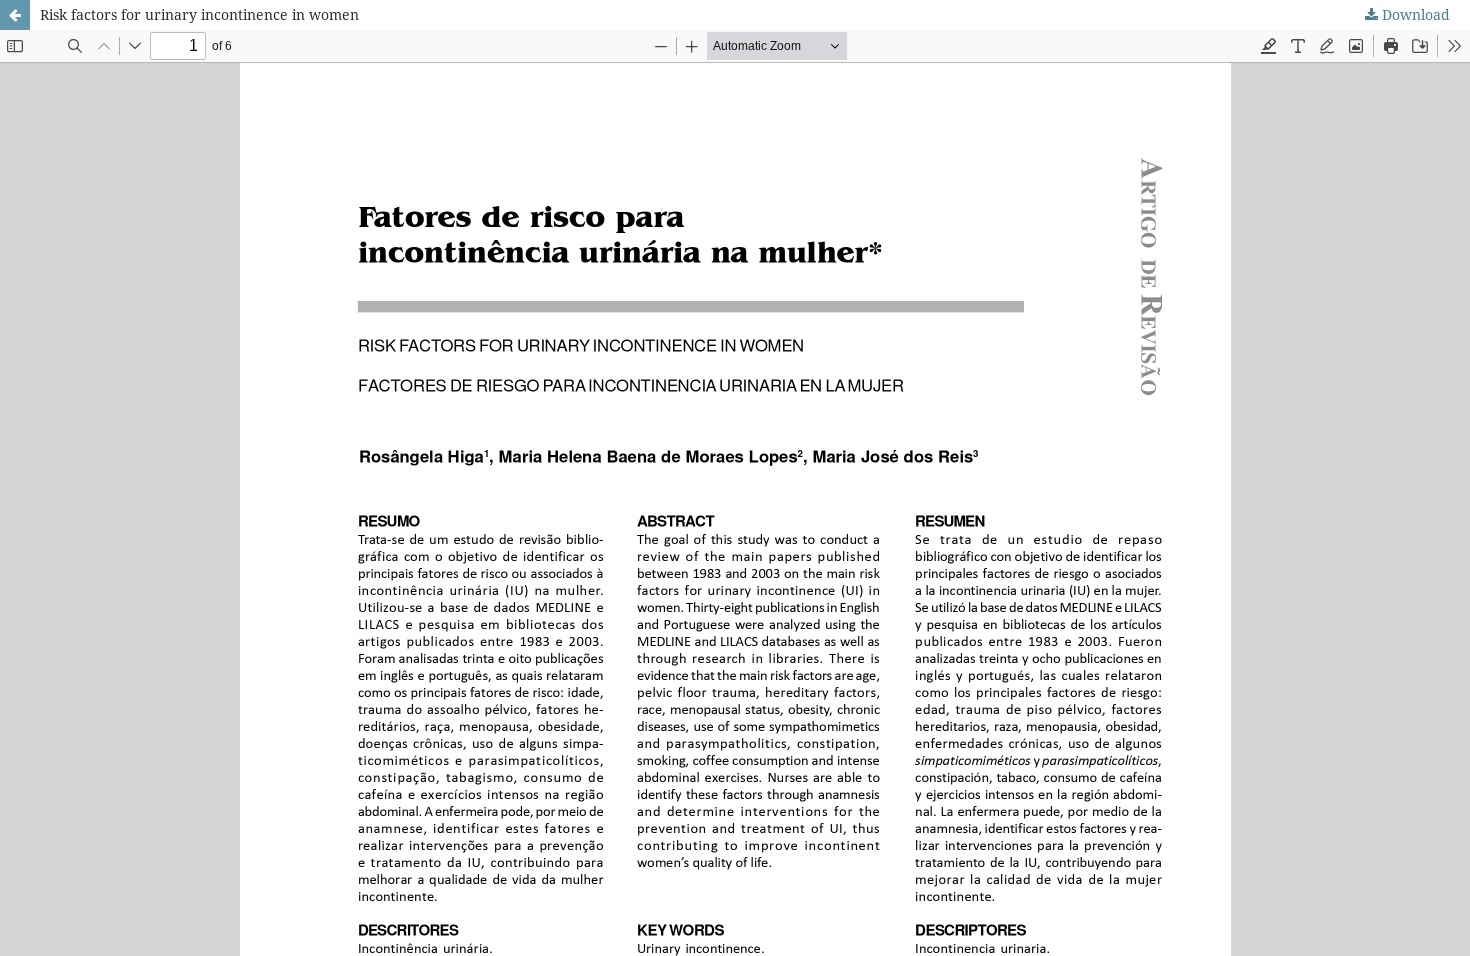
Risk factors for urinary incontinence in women (199, 14)
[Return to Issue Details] (15, 15)
